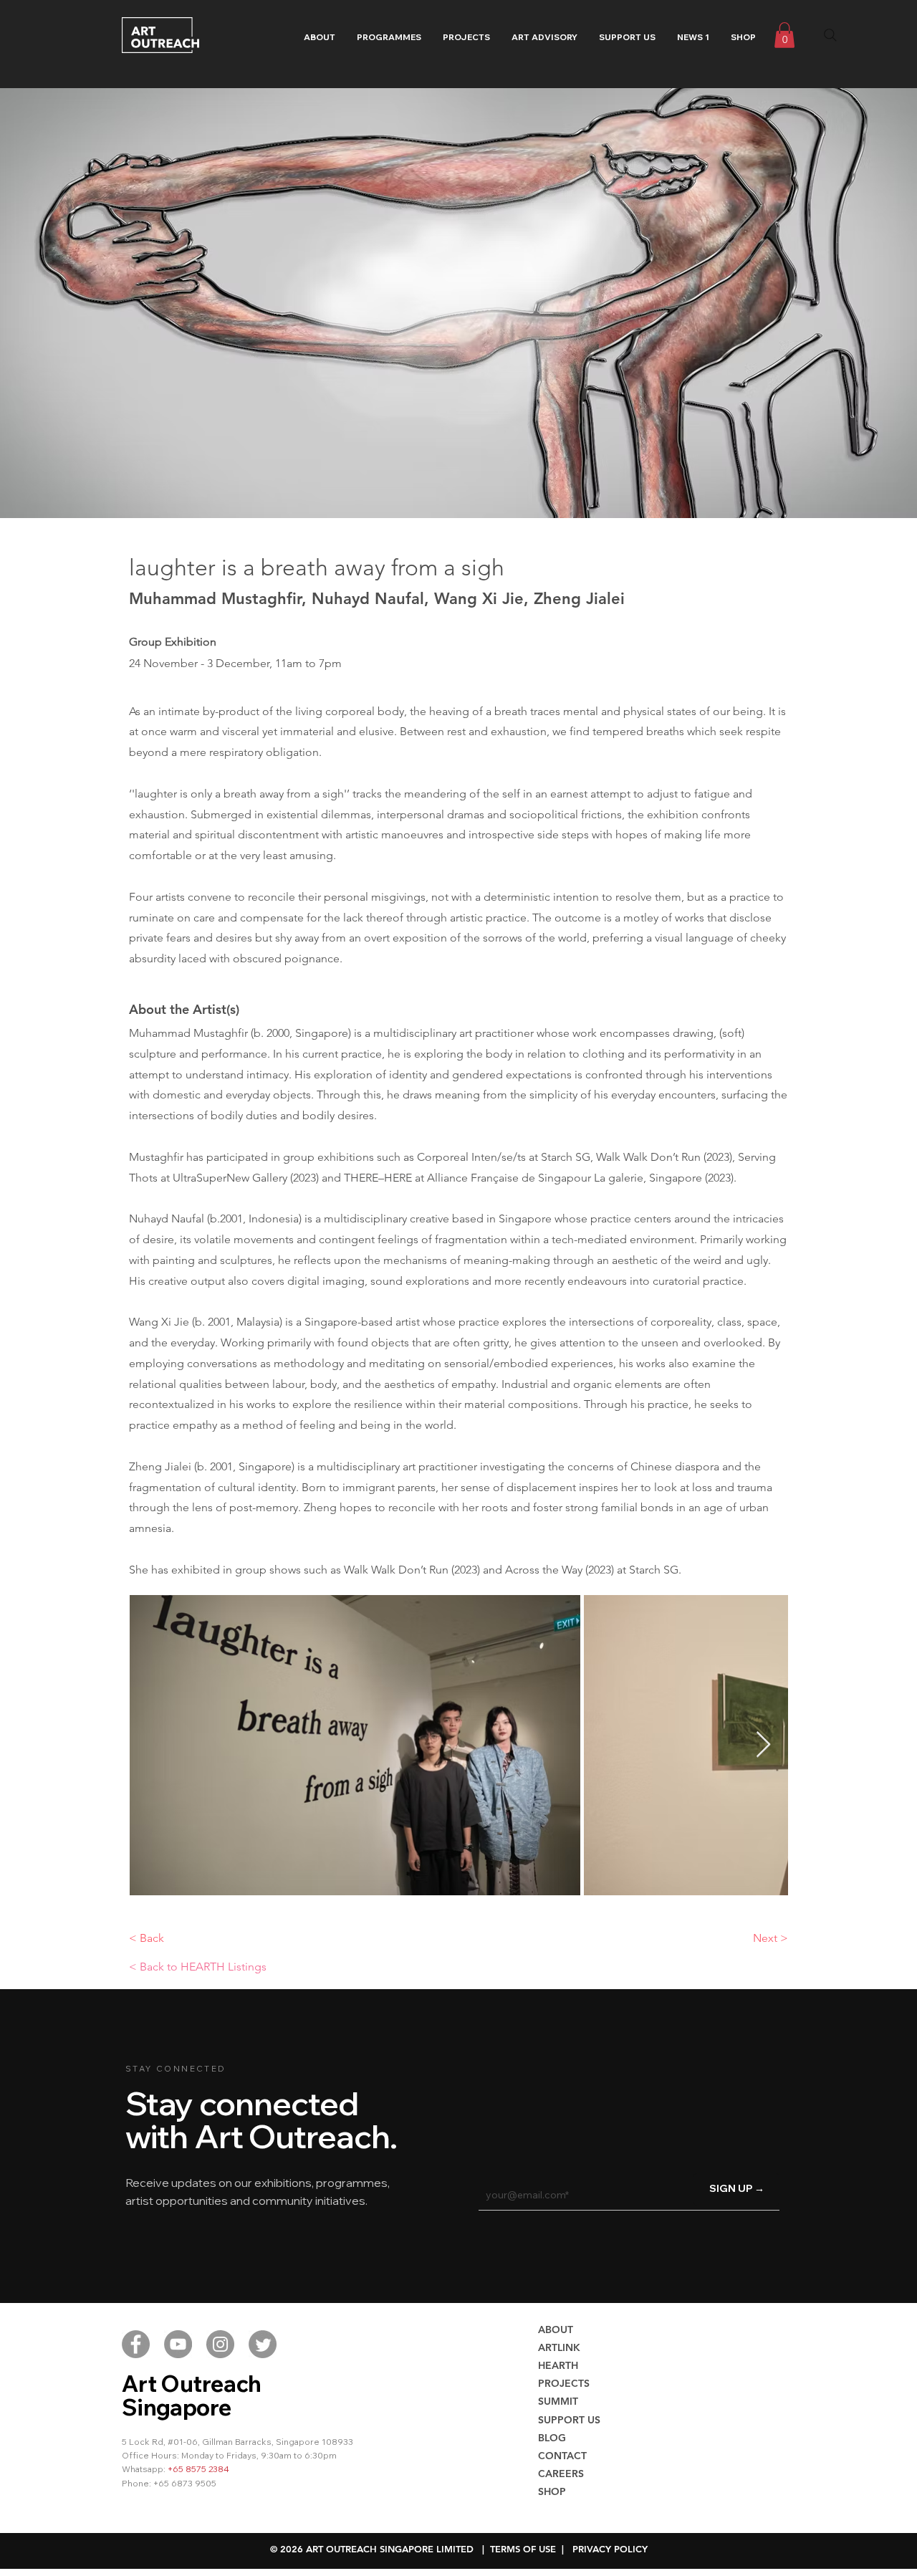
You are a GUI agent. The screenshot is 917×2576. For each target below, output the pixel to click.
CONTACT (562, 2456)
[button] (389, 37)
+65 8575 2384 (198, 2469)
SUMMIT (558, 2401)
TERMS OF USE (523, 2549)
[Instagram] (220, 2344)
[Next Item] (763, 1745)
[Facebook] (136, 2344)
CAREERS (561, 2474)
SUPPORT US (569, 2420)
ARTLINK (559, 2347)
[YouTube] (178, 2344)
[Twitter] (263, 2344)
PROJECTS (564, 2383)
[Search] (830, 35)
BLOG (552, 2438)
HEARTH (558, 2365)
